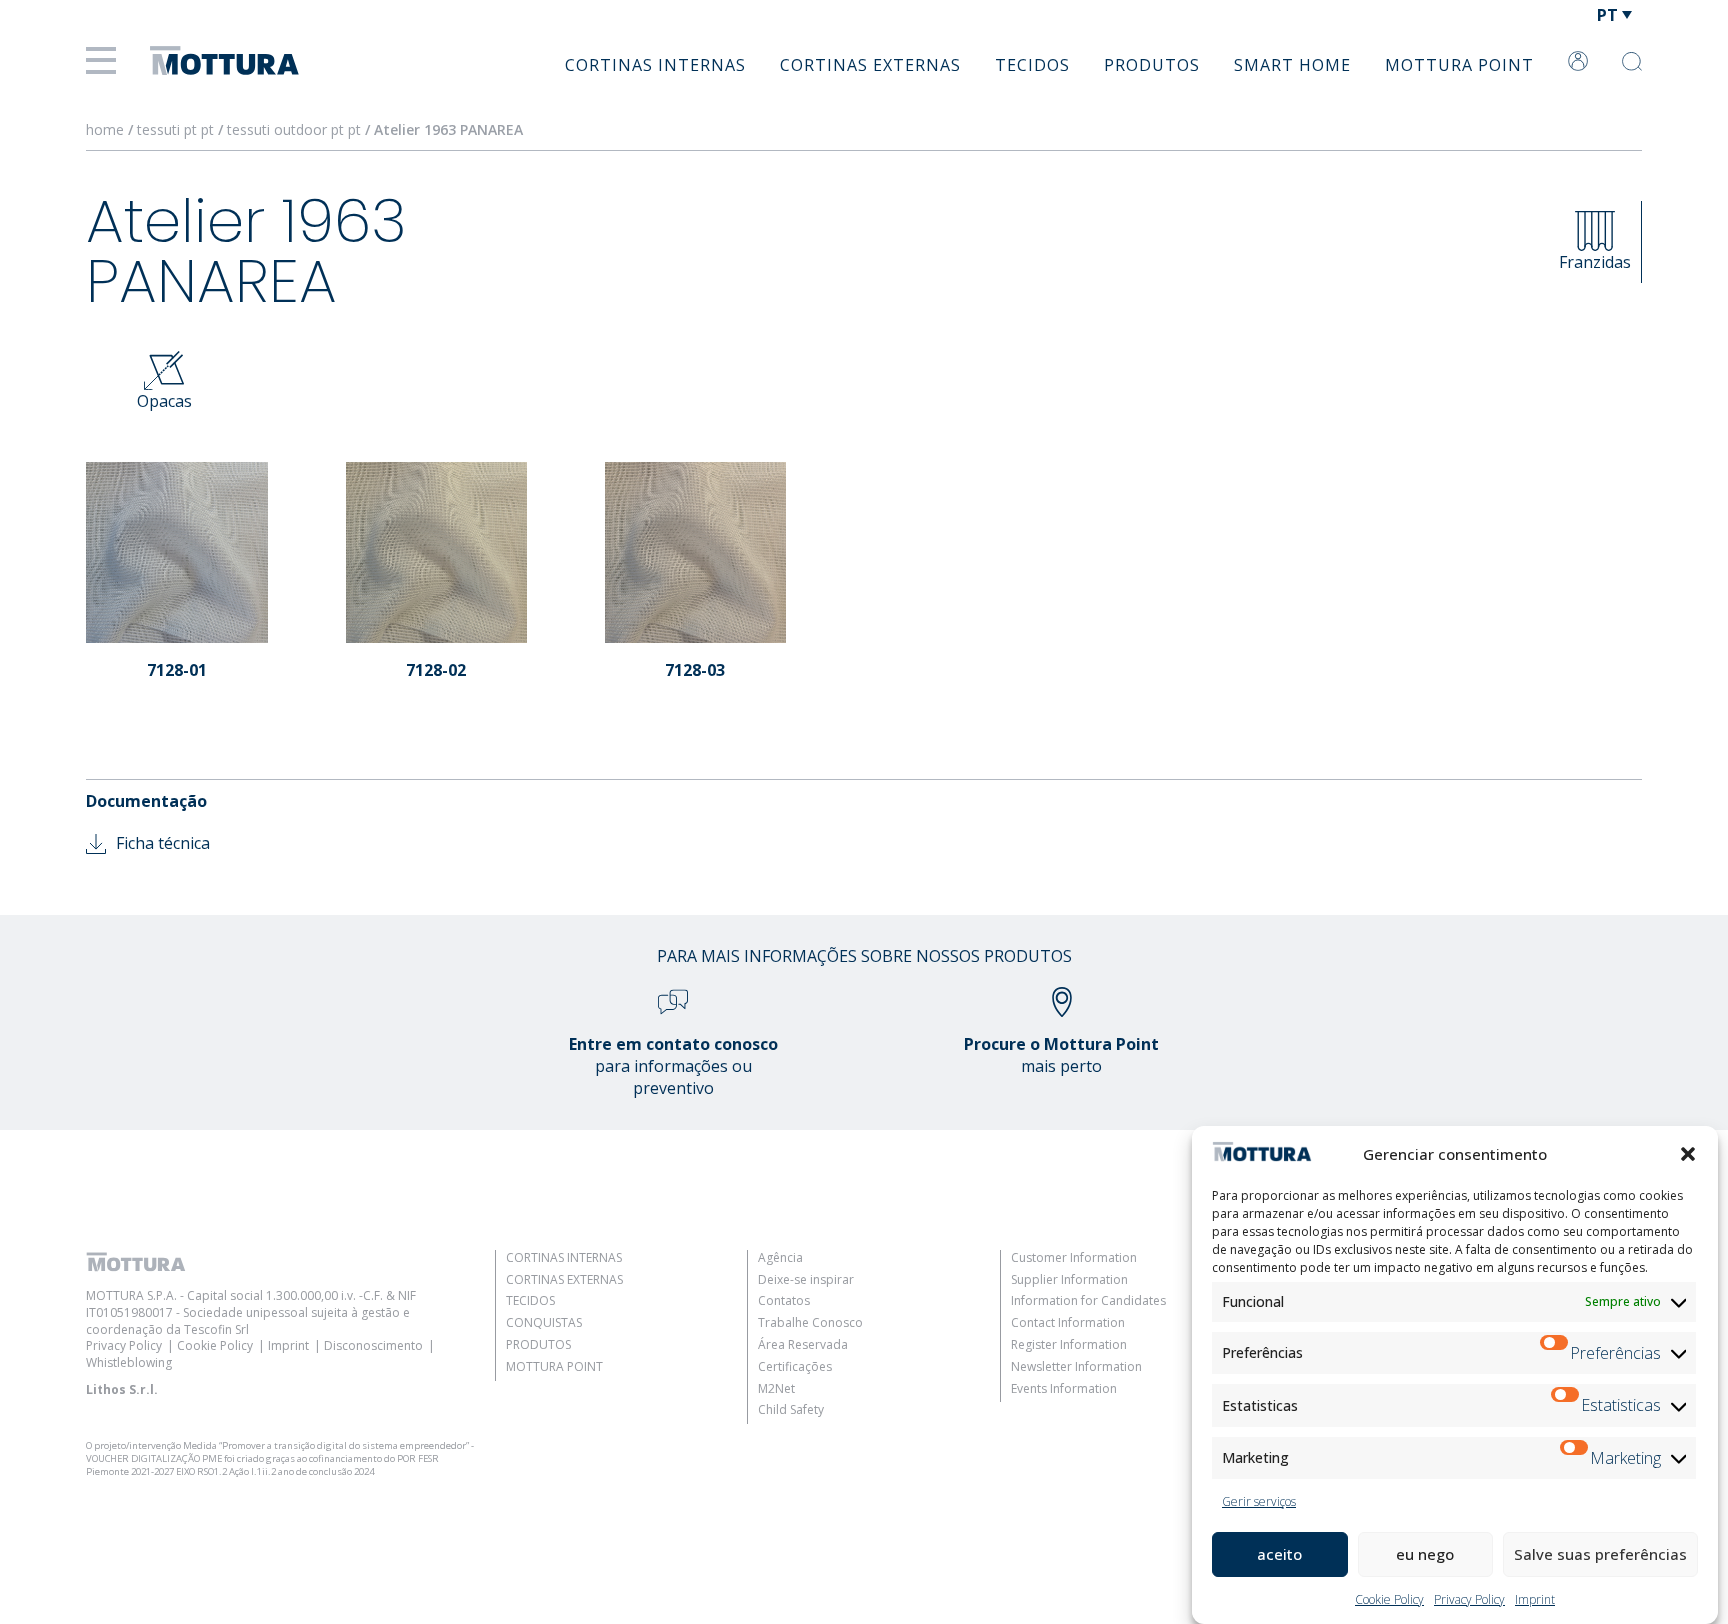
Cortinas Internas (655, 65)
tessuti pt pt (175, 129)
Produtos (1152, 65)
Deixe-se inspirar (806, 1279)
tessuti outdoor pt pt (294, 129)
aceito (1279, 1554)
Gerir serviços (1259, 1501)
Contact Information (1068, 1322)
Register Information (1069, 1344)
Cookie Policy (1389, 1599)
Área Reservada (803, 1344)
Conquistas (544, 1322)
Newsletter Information (1076, 1366)
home (105, 129)
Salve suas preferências (1600, 1554)
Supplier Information (1069, 1279)
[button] (1688, 1154)
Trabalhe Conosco (810, 1322)
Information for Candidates (1088, 1300)
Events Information (1064, 1388)
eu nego (1425, 1554)
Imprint (1535, 1599)
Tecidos (1032, 65)
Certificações (795, 1366)
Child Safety (791, 1409)
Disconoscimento (373, 1345)
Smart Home (1292, 65)
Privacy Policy (1469, 1599)
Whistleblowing (129, 1362)
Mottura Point (1459, 65)
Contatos (784, 1300)
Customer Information (1074, 1257)
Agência (780, 1257)
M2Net (776, 1388)
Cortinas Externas (870, 65)
